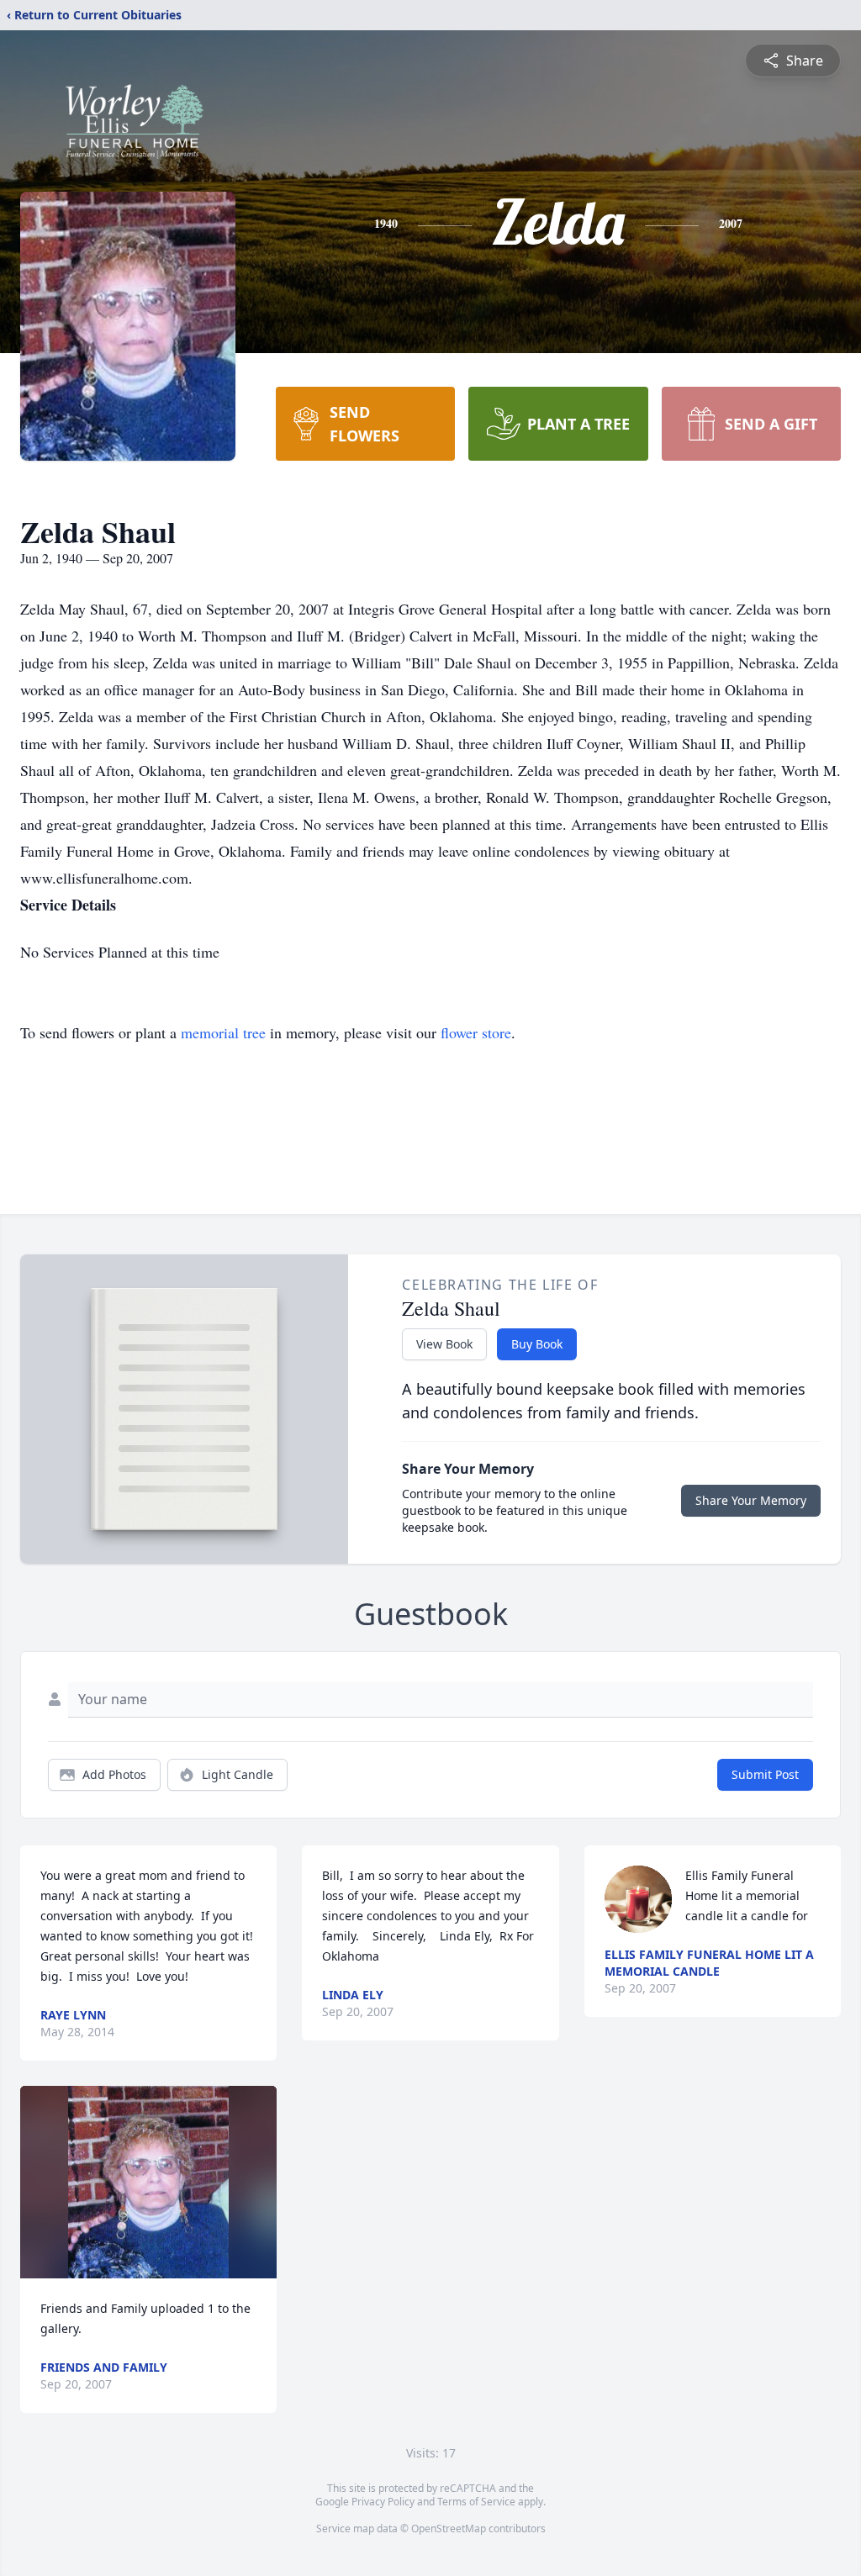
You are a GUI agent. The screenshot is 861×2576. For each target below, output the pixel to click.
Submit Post (765, 1774)
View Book (444, 1344)
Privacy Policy (383, 2502)
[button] (148, 2182)
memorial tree (223, 1032)
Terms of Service (476, 2502)
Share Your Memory (751, 1500)
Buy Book (537, 1344)
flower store (476, 1032)
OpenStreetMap (449, 2528)
